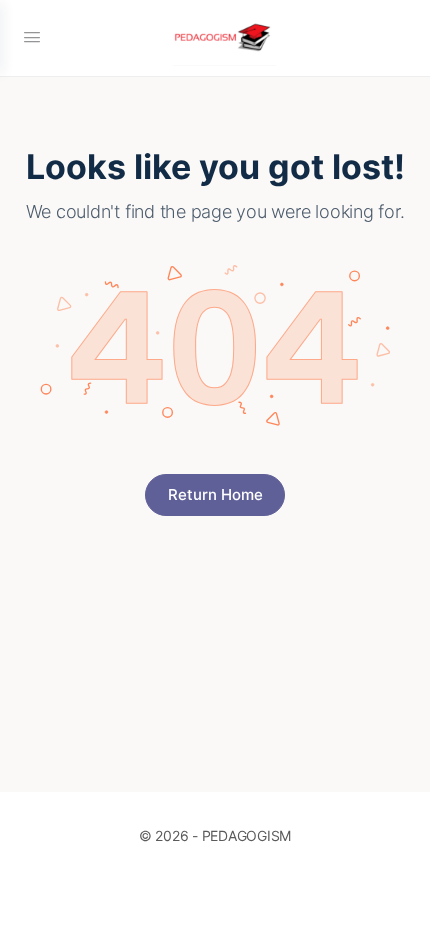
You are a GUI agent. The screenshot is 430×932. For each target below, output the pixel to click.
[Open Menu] (32, 36)
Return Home (215, 494)
